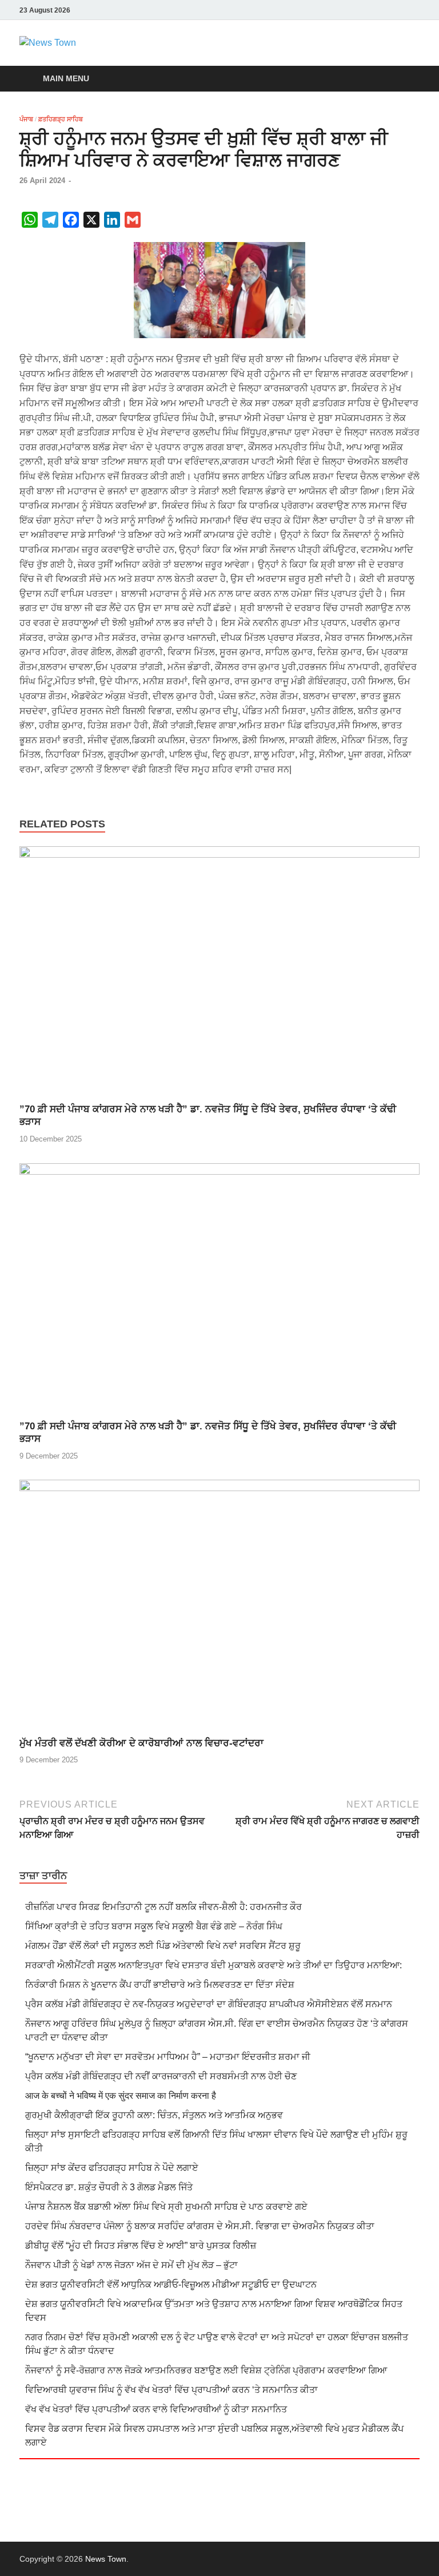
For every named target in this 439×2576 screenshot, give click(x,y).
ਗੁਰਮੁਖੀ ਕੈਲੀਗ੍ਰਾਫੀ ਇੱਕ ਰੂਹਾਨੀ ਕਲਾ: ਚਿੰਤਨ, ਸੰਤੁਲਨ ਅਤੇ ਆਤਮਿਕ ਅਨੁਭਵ (154, 2115)
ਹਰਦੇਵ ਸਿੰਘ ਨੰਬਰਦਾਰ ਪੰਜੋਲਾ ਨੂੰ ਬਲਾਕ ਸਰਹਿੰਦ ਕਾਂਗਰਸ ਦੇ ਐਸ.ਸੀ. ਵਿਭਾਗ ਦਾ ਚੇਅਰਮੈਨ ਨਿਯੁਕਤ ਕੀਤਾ (200, 2226)
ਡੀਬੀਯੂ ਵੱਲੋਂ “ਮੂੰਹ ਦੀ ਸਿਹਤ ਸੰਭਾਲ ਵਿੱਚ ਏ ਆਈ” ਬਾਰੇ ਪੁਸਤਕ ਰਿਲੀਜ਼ (141, 2246)
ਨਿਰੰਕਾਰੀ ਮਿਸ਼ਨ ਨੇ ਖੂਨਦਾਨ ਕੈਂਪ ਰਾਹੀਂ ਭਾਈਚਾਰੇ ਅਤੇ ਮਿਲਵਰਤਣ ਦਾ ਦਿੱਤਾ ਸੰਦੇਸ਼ (160, 1985)
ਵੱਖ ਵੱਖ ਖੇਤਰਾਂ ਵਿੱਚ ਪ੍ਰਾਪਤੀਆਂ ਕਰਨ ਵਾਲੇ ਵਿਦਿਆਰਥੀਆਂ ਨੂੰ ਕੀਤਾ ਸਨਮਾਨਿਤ (156, 2409)
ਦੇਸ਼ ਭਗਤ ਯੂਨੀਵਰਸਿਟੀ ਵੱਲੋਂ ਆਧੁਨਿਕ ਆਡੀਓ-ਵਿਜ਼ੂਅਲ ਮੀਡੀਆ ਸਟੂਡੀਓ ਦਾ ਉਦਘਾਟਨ (171, 2284)
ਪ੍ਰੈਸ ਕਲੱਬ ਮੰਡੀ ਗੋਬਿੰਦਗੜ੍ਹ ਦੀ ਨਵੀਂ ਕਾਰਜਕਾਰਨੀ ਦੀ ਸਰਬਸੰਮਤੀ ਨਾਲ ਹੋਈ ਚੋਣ (161, 2076)
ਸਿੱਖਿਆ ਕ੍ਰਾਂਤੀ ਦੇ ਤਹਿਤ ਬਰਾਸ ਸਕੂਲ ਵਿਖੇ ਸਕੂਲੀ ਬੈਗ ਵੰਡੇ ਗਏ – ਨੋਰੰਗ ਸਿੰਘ (154, 1926)
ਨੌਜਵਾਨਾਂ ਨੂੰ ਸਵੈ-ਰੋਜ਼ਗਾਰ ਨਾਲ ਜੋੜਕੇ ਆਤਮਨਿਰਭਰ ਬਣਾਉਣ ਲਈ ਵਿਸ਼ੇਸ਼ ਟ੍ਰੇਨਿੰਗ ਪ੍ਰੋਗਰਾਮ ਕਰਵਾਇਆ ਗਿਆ (206, 2370)
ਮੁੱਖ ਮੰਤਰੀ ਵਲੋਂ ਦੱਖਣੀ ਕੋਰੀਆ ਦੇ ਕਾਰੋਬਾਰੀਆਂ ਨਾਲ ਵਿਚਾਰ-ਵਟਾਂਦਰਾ (141, 1743)
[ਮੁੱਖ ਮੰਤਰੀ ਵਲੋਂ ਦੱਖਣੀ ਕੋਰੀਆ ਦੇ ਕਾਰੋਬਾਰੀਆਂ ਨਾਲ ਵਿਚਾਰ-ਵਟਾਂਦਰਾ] (219, 1608)
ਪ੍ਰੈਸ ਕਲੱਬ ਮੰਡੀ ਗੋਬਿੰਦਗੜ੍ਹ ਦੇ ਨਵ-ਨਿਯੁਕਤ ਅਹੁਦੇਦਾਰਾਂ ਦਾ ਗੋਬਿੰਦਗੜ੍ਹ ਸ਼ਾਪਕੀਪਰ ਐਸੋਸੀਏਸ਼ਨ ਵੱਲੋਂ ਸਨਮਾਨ (209, 2004)
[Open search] (408, 79)
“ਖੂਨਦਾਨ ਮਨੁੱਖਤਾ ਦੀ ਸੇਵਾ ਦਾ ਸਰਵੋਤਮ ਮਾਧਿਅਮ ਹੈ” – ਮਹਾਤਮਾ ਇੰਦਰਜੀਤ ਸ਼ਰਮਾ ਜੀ (168, 2057)
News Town (106, 2559)
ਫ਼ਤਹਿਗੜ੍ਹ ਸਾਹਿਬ (61, 119)
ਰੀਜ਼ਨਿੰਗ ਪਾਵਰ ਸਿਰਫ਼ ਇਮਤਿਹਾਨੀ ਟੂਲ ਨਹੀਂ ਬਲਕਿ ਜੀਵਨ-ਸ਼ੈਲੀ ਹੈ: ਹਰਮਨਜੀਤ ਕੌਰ (163, 1907)
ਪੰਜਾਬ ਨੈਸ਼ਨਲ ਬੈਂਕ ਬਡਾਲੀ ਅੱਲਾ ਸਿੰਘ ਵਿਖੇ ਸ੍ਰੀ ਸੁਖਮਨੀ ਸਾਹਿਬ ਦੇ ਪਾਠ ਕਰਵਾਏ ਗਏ (166, 2207)
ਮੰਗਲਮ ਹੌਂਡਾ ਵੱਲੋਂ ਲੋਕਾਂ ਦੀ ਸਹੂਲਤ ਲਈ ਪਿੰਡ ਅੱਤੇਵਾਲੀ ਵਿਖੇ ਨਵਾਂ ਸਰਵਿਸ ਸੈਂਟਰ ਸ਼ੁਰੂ (163, 1946)
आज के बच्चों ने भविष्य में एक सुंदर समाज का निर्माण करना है (121, 2096)
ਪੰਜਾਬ (26, 119)
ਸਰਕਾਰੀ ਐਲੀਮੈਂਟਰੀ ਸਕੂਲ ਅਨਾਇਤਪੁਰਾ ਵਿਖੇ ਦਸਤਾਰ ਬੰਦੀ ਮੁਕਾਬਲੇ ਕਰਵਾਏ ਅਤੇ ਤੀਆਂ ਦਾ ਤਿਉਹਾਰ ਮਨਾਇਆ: (213, 1965)
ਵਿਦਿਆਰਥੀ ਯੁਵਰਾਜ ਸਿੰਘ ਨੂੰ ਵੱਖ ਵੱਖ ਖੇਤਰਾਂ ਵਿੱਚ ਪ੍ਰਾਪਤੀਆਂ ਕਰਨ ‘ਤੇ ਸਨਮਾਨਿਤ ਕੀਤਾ (171, 2390)
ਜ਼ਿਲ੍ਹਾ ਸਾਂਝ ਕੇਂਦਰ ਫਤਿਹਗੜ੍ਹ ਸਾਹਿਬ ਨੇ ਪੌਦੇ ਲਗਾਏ (112, 2168)
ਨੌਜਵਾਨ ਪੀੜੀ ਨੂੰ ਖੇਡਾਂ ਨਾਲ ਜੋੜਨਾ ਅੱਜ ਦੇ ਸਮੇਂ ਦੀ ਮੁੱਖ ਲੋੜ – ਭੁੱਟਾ (131, 2265)
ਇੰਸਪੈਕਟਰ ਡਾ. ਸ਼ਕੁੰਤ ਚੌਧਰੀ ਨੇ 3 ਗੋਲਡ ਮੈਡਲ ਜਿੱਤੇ (109, 2187)
